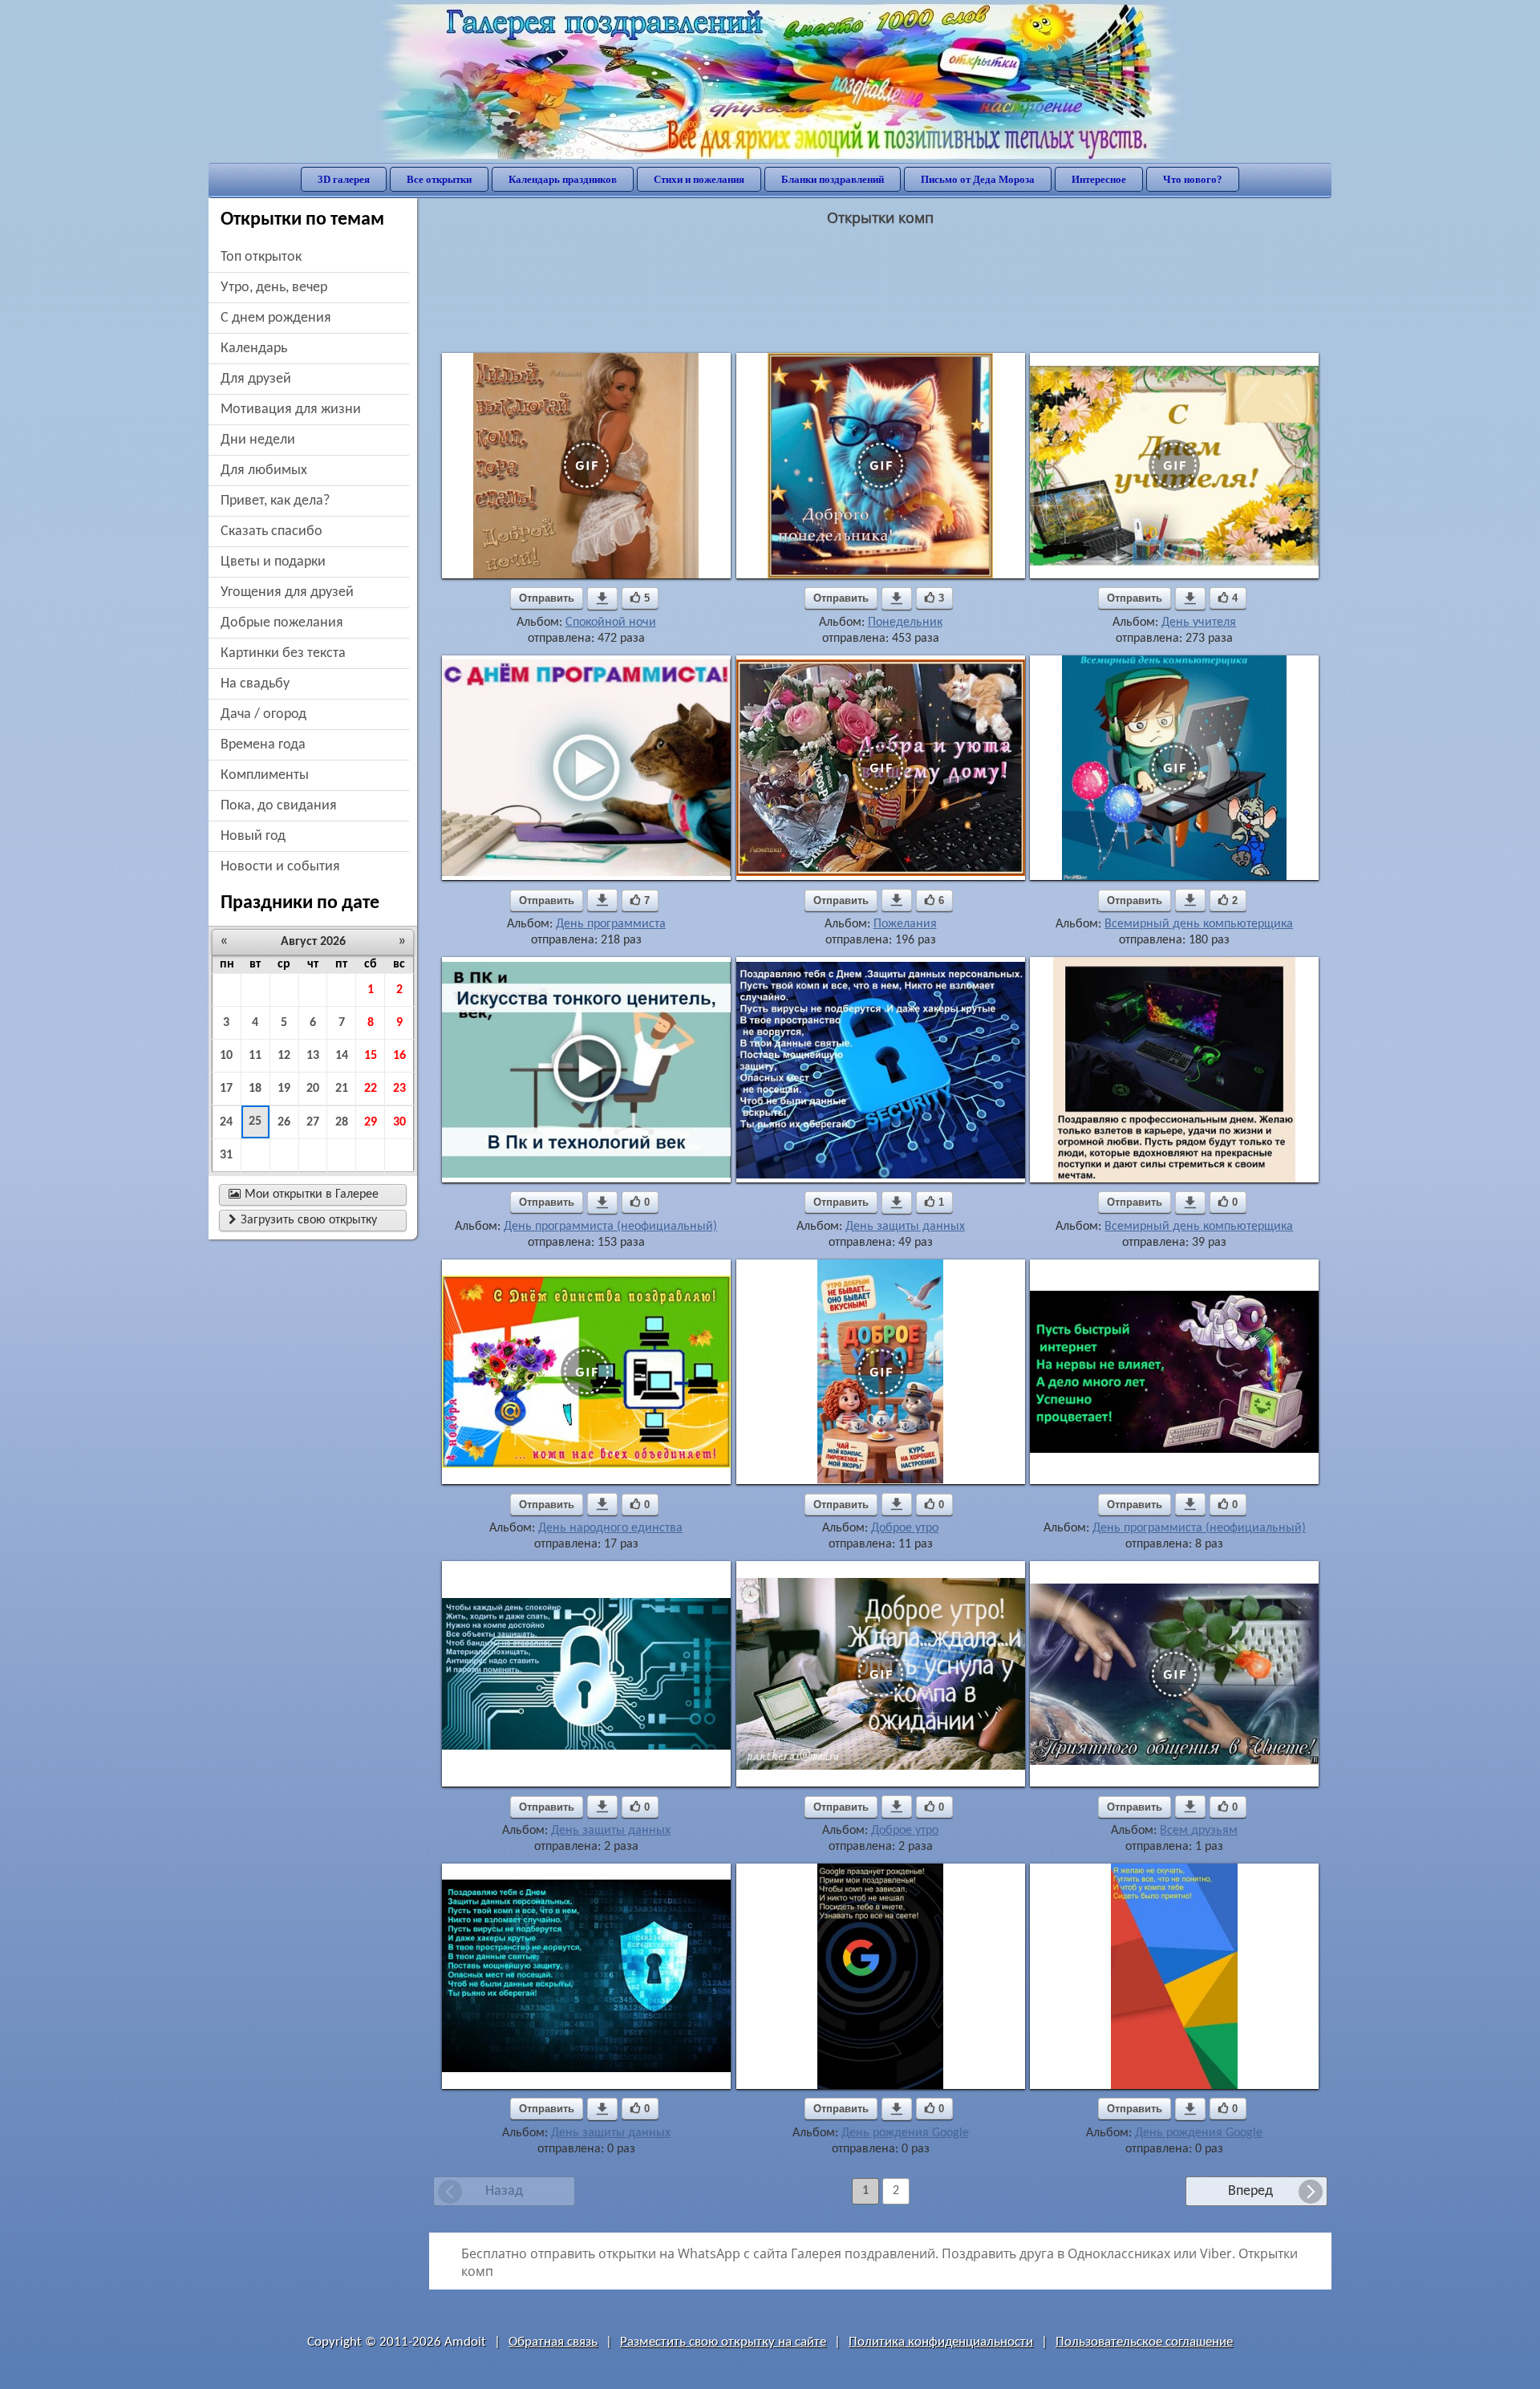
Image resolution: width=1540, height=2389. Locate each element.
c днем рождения (276, 318)
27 (313, 1122)
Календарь (254, 349)
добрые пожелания (282, 623)
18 (255, 1089)
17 (226, 1089)
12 (284, 1056)
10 (226, 1056)
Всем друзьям (1199, 1831)
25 (255, 1121)
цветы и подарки (273, 562)
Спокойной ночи (611, 623)
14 (342, 1056)
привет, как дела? (275, 501)
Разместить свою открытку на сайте (723, 2342)
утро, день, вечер (274, 288)
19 (284, 1089)
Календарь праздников (563, 179)
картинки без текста (283, 653)
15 (371, 1056)
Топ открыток (261, 257)
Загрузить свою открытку (303, 1220)
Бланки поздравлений (833, 179)
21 (342, 1089)
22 (371, 1089)
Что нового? (1193, 179)
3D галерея (344, 179)
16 (399, 1056)
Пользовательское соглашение (1144, 2342)
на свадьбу (255, 684)
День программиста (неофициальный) (610, 1227)
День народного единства (610, 1528)
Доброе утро (905, 1528)
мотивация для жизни (291, 410)
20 (313, 1089)
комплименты (265, 775)
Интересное (1099, 179)
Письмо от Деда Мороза (978, 179)
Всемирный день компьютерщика (1199, 924)
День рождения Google (905, 2133)
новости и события (280, 867)
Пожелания (905, 924)
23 (399, 1089)
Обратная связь (553, 2342)
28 (342, 1122)
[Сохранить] (602, 598)
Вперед (1250, 2191)
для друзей (256, 379)
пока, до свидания (279, 806)
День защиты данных (905, 1227)
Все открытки (439, 179)
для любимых (264, 470)
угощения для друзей (287, 592)
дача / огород (263, 714)
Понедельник (905, 623)
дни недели (258, 440)
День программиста (611, 924)
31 (226, 1155)
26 (284, 1122)
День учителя (1199, 623)
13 (313, 1056)
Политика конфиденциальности (941, 2342)
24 (226, 1122)
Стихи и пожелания (699, 179)
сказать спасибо (272, 531)
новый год (253, 836)
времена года (263, 745)
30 (399, 1122)
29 (371, 1122)
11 (255, 1056)
